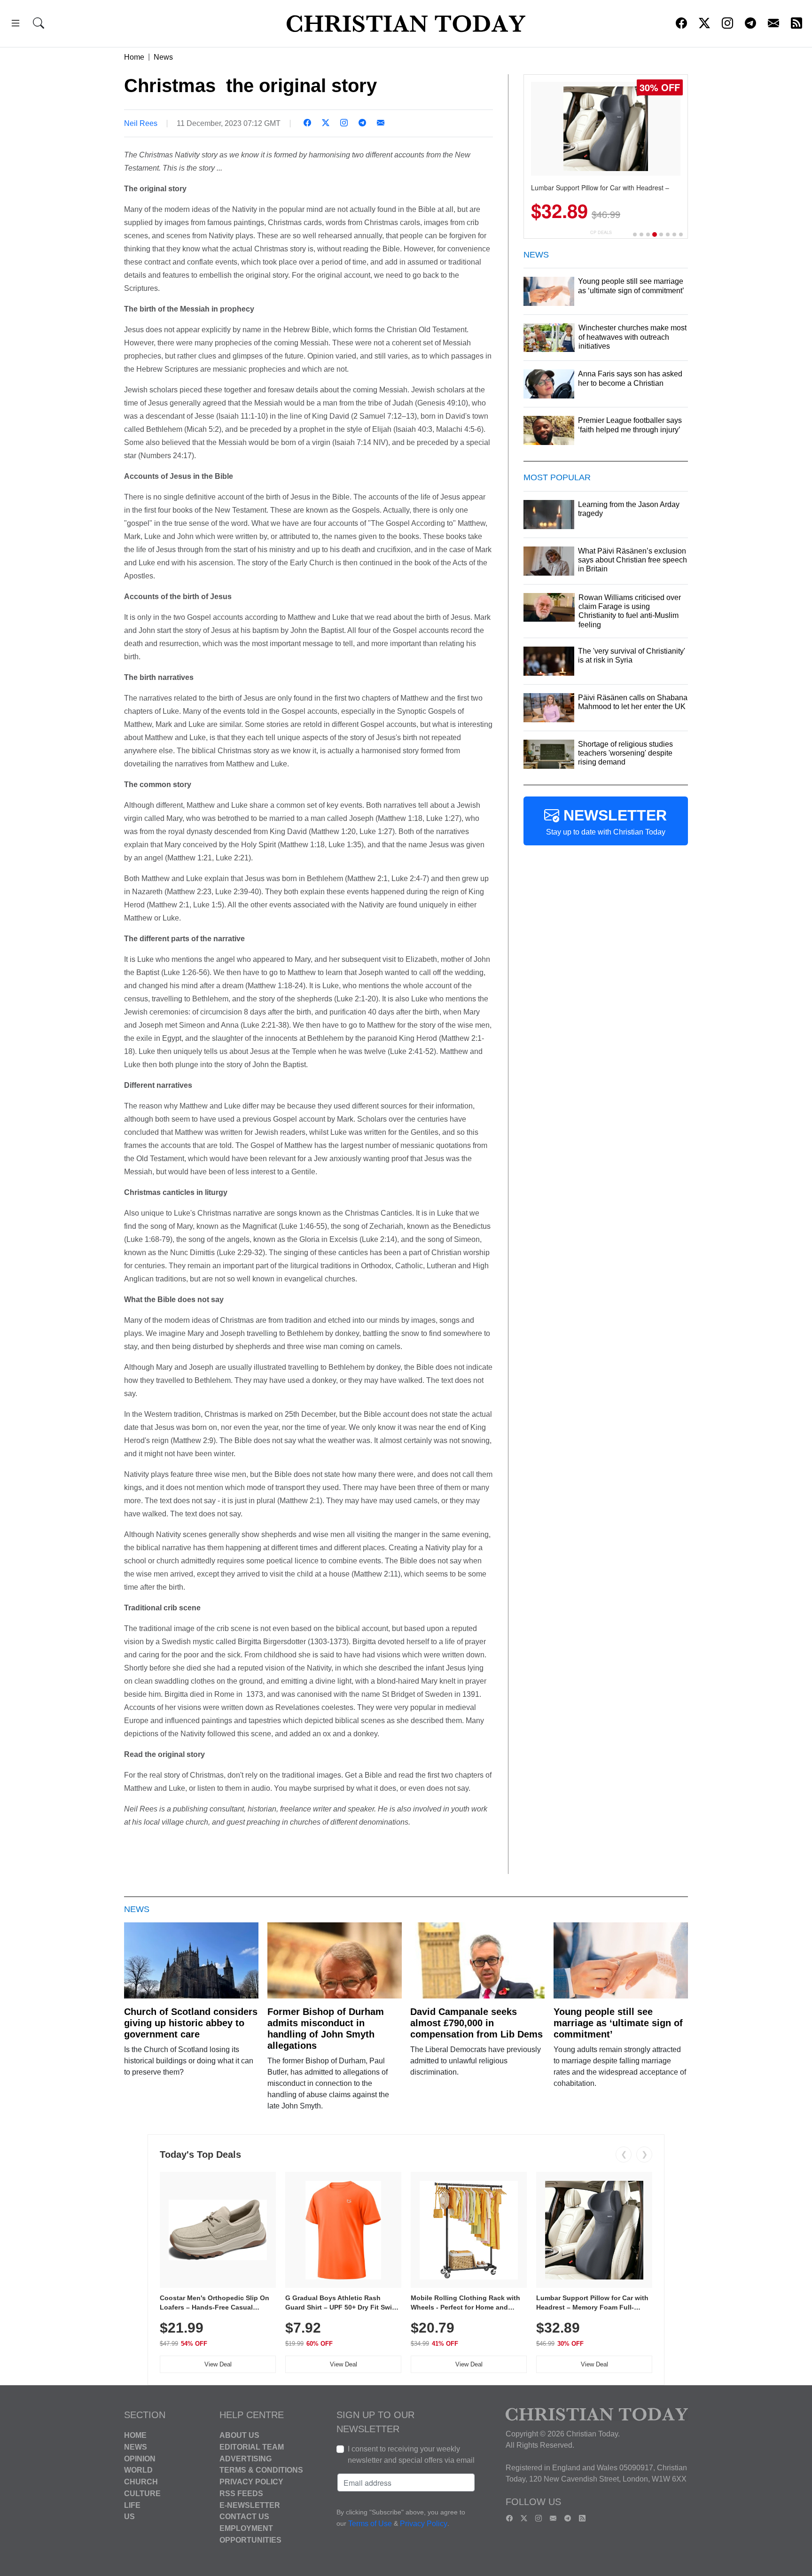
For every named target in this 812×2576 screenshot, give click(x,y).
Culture (142, 2494)
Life (132, 2505)
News (163, 57)
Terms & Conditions (261, 2470)
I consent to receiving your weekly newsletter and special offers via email (411, 2455)
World (138, 2470)
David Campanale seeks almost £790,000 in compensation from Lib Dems (476, 2023)
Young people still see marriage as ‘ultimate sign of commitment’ (618, 2023)
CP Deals (601, 232)
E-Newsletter (250, 2505)
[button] (16, 25)
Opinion (140, 2458)
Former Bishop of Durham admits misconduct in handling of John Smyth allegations (326, 2029)
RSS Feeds (241, 2494)
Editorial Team (252, 2447)
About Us (239, 2435)
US (129, 2517)
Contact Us (244, 2517)
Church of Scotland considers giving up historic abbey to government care (191, 2023)
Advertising (246, 2458)
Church (141, 2482)
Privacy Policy (251, 2482)
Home (134, 57)
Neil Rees (141, 123)
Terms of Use (370, 2524)
